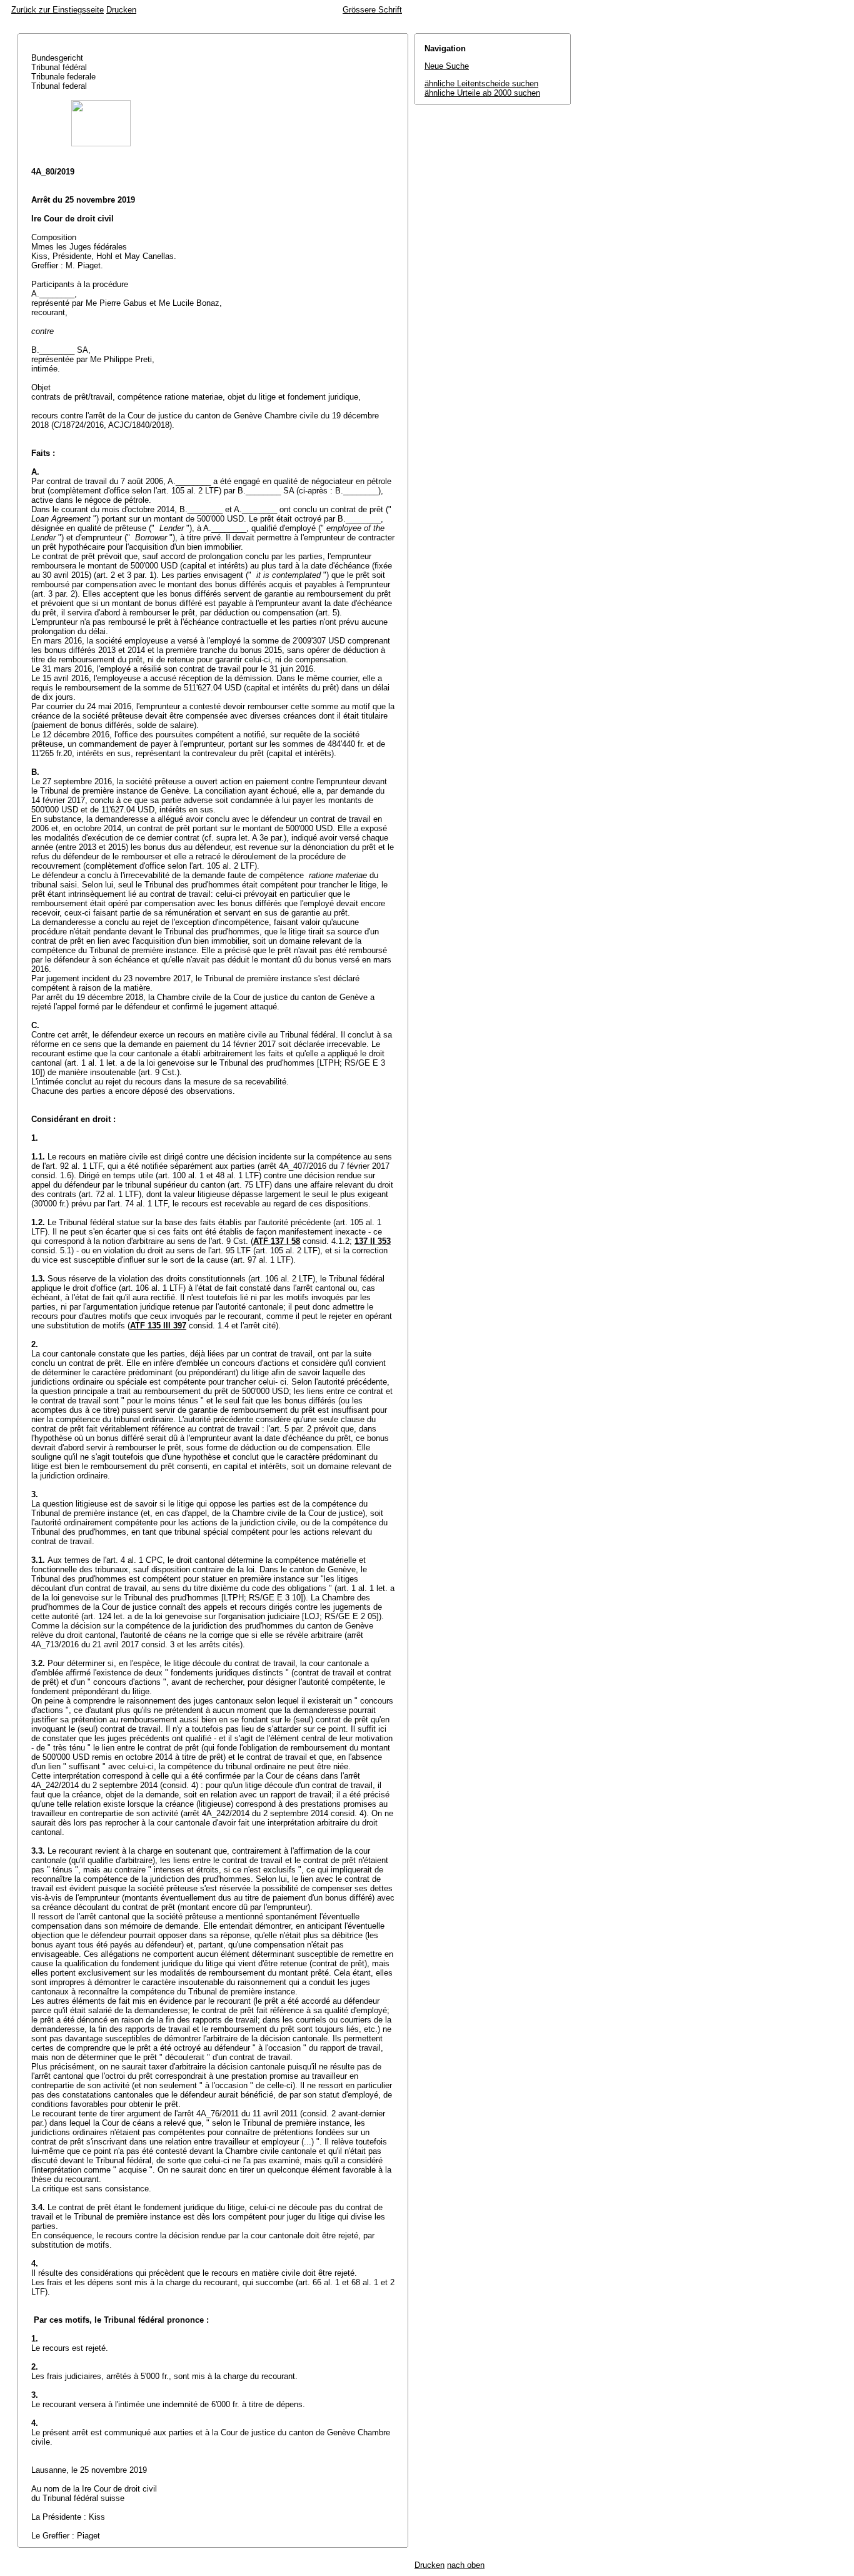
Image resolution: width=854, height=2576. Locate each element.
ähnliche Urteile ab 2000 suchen (482, 93)
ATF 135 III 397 (158, 1326)
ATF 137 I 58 (277, 1241)
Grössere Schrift (372, 10)
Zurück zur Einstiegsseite (58, 10)
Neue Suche (447, 66)
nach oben (466, 2565)
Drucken (121, 10)
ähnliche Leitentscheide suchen (481, 83)
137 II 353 (373, 1241)
